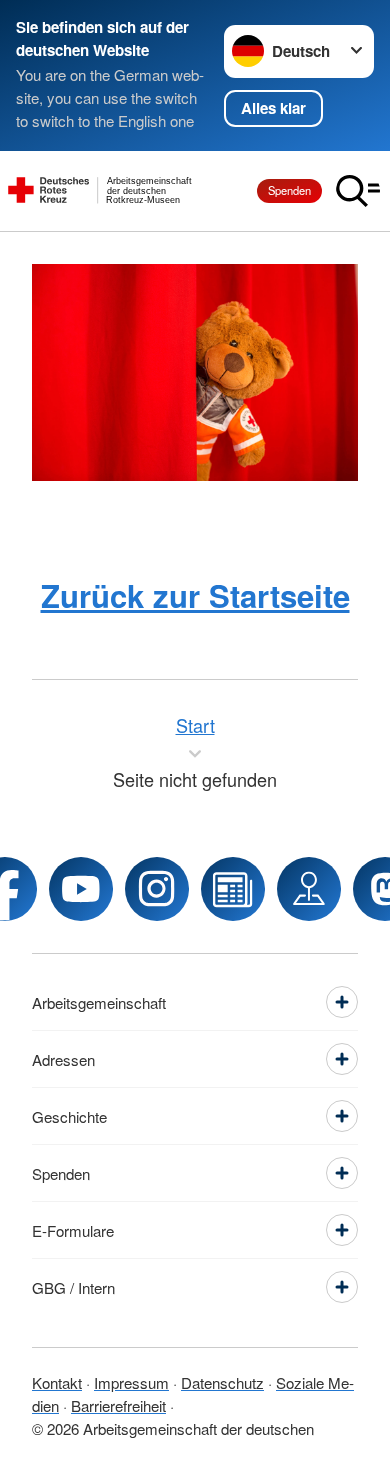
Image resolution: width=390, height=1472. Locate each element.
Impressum (131, 1382)
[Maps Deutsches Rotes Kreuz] (309, 889)
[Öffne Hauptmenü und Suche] (358, 191)
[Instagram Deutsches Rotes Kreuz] (157, 889)
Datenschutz (222, 1382)
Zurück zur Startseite (195, 595)
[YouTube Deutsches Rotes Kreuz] (81, 889)
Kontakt (57, 1382)
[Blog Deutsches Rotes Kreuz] (233, 889)
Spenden (289, 190)
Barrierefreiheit (118, 1405)
